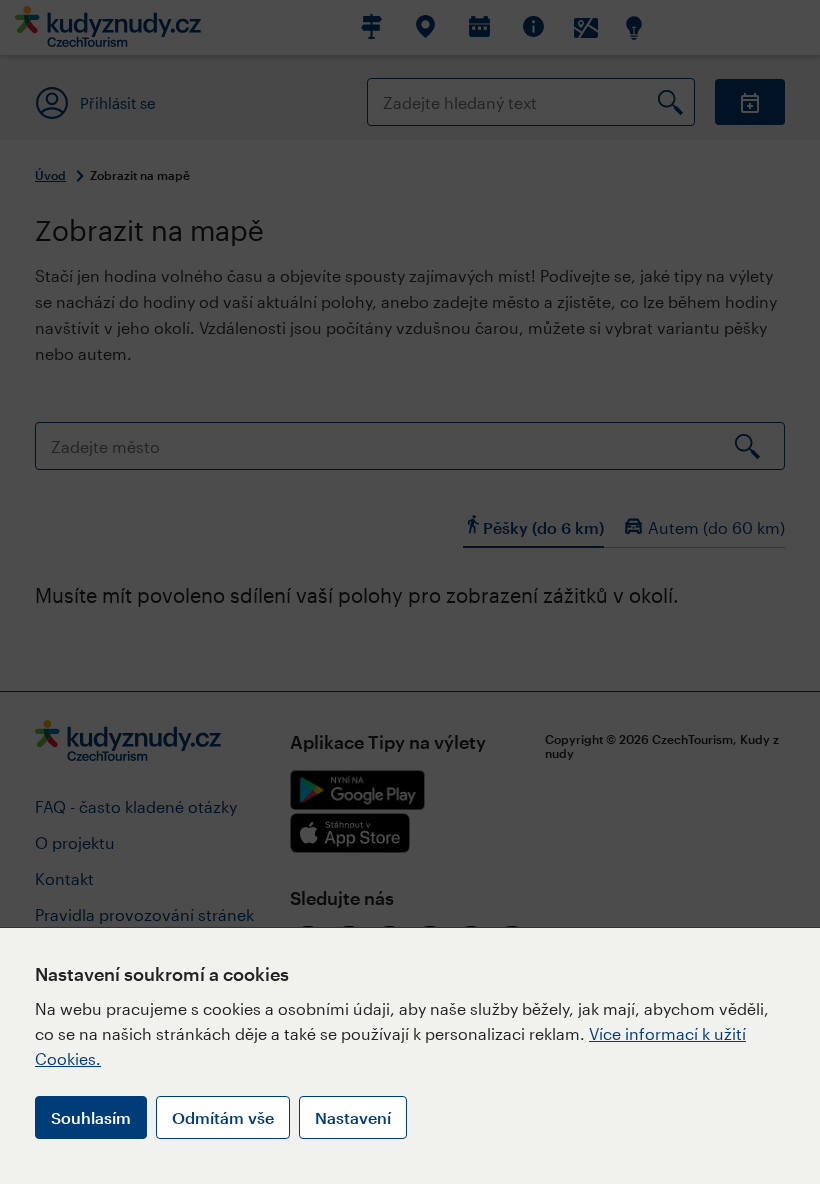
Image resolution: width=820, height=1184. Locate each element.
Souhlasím (91, 1117)
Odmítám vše (223, 1117)
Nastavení (353, 1117)
